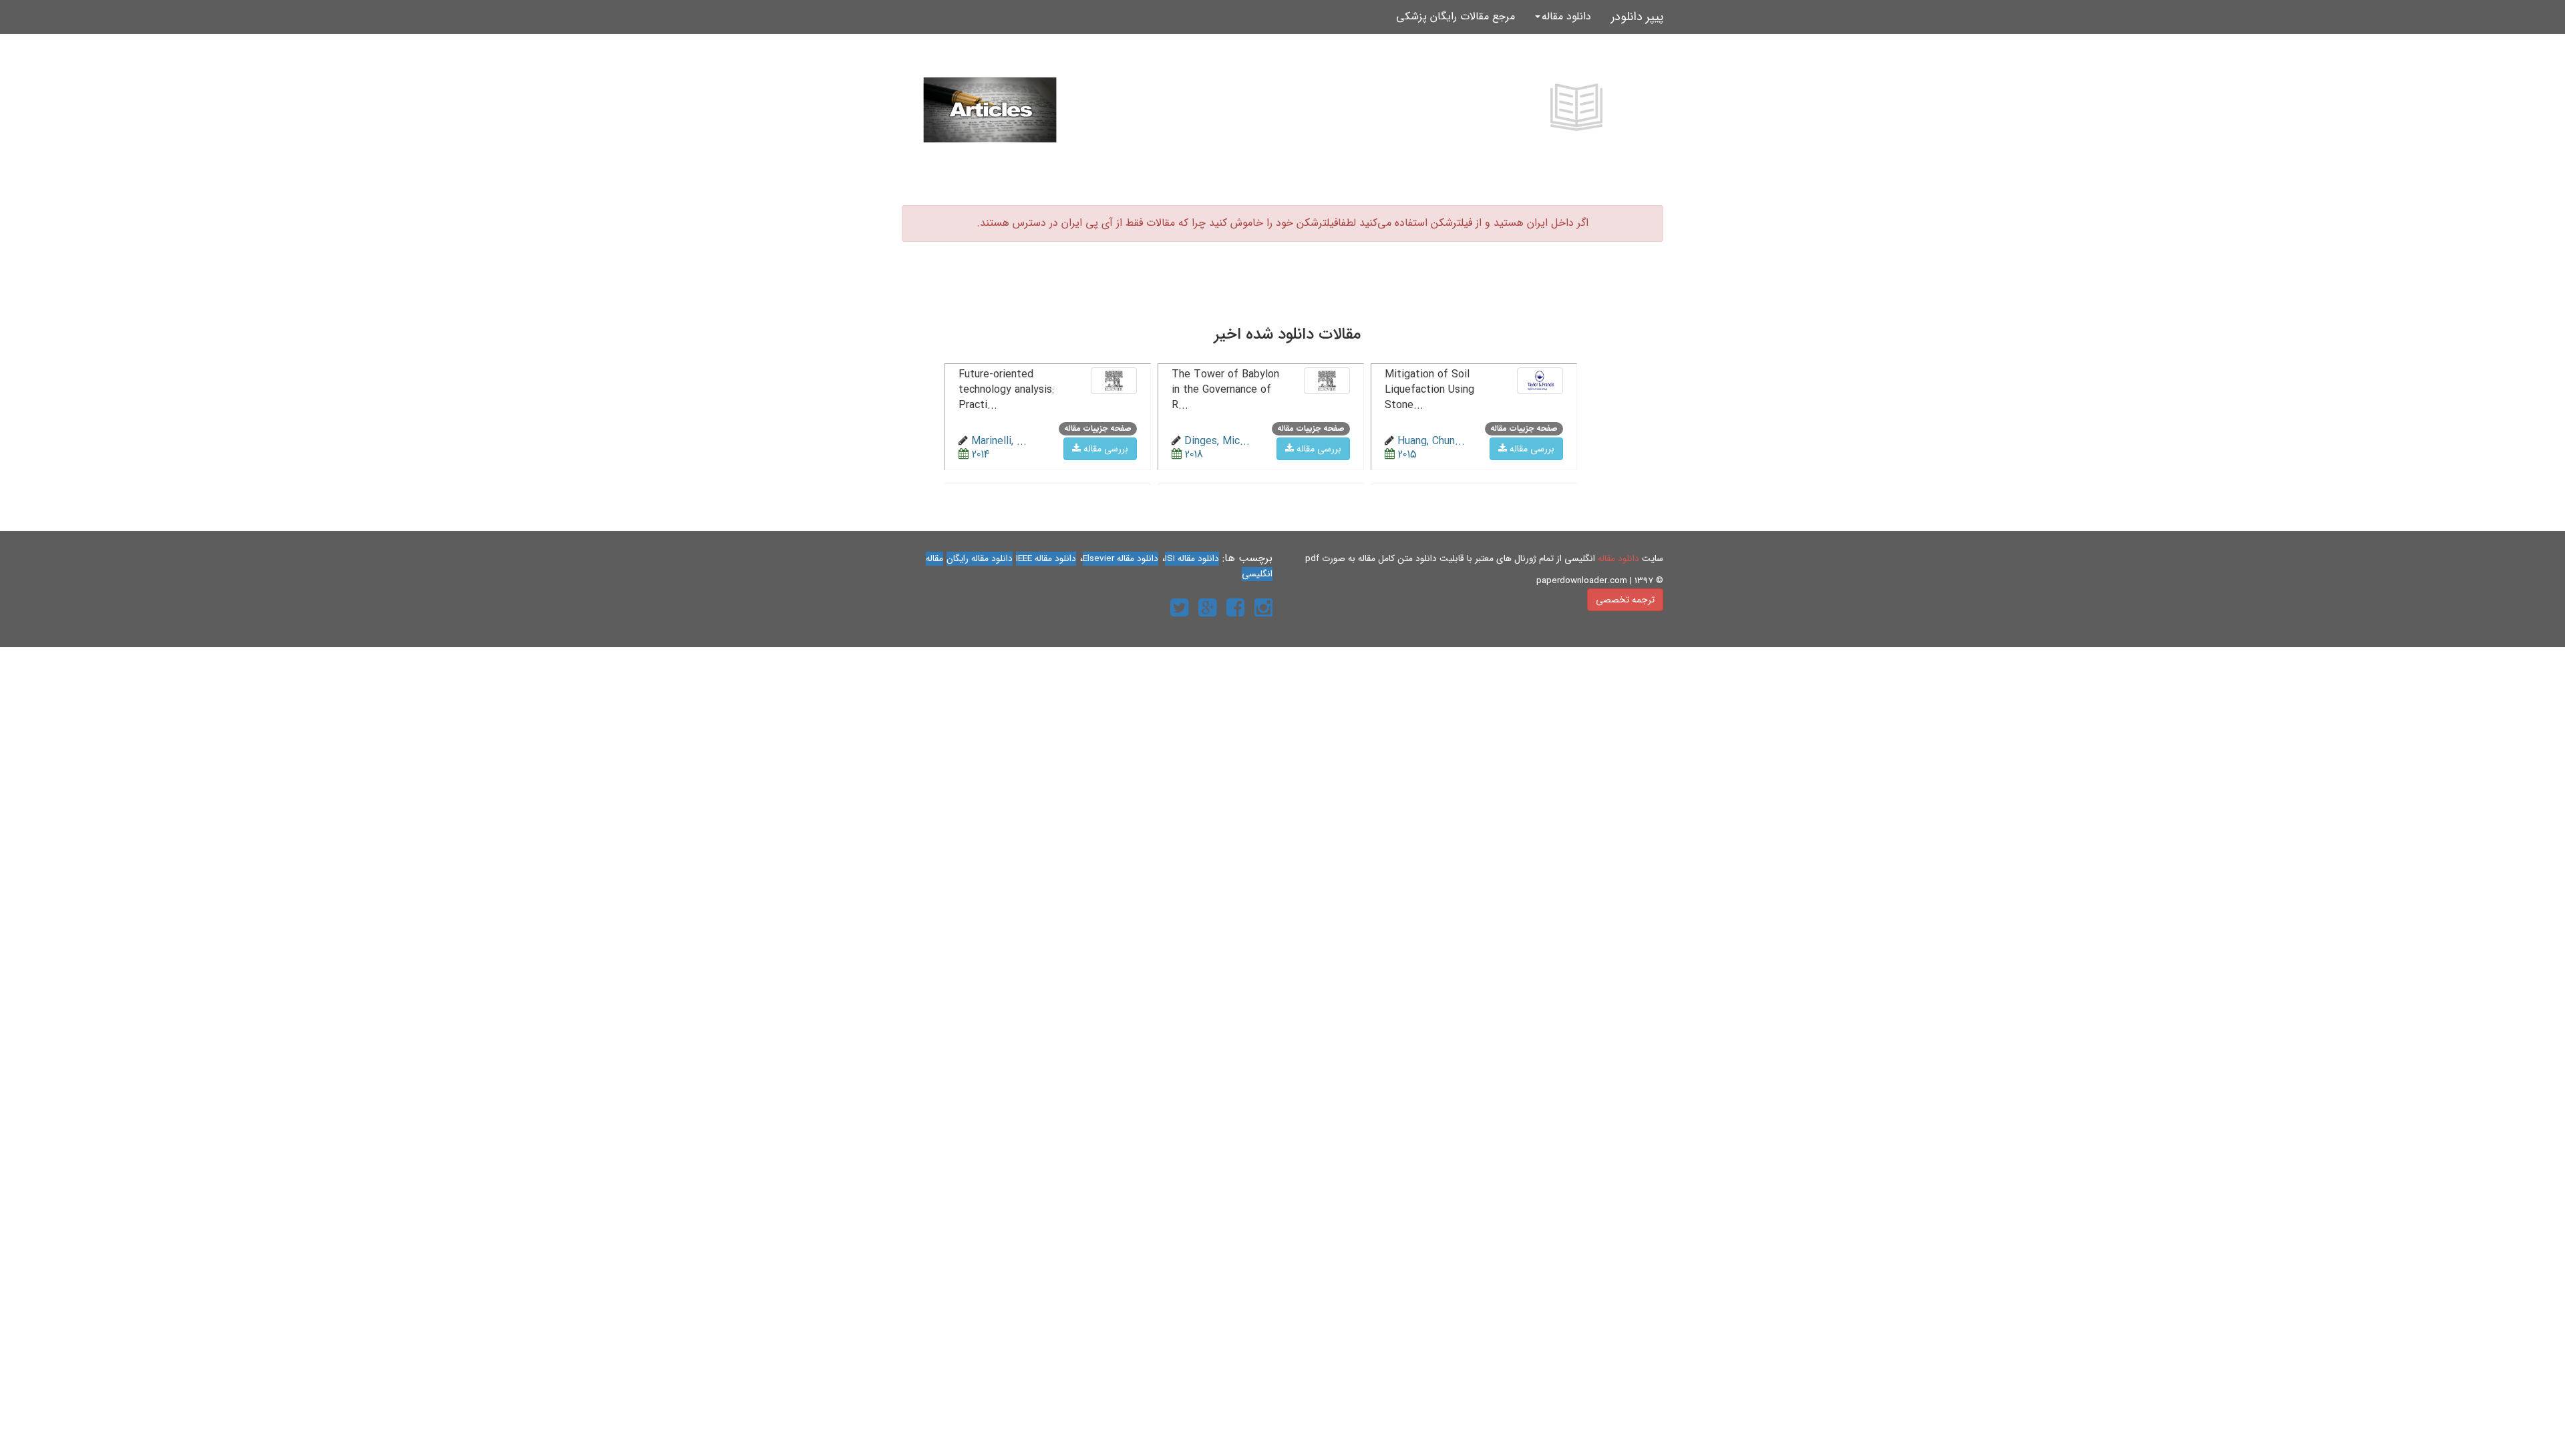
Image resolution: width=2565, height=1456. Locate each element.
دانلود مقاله (1618, 559)
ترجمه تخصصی (1625, 600)
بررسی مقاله (1531, 449)
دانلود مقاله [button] (1566, 16)
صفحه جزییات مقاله (1524, 428)
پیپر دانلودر (1637, 17)
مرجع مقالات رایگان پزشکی (1456, 16)
